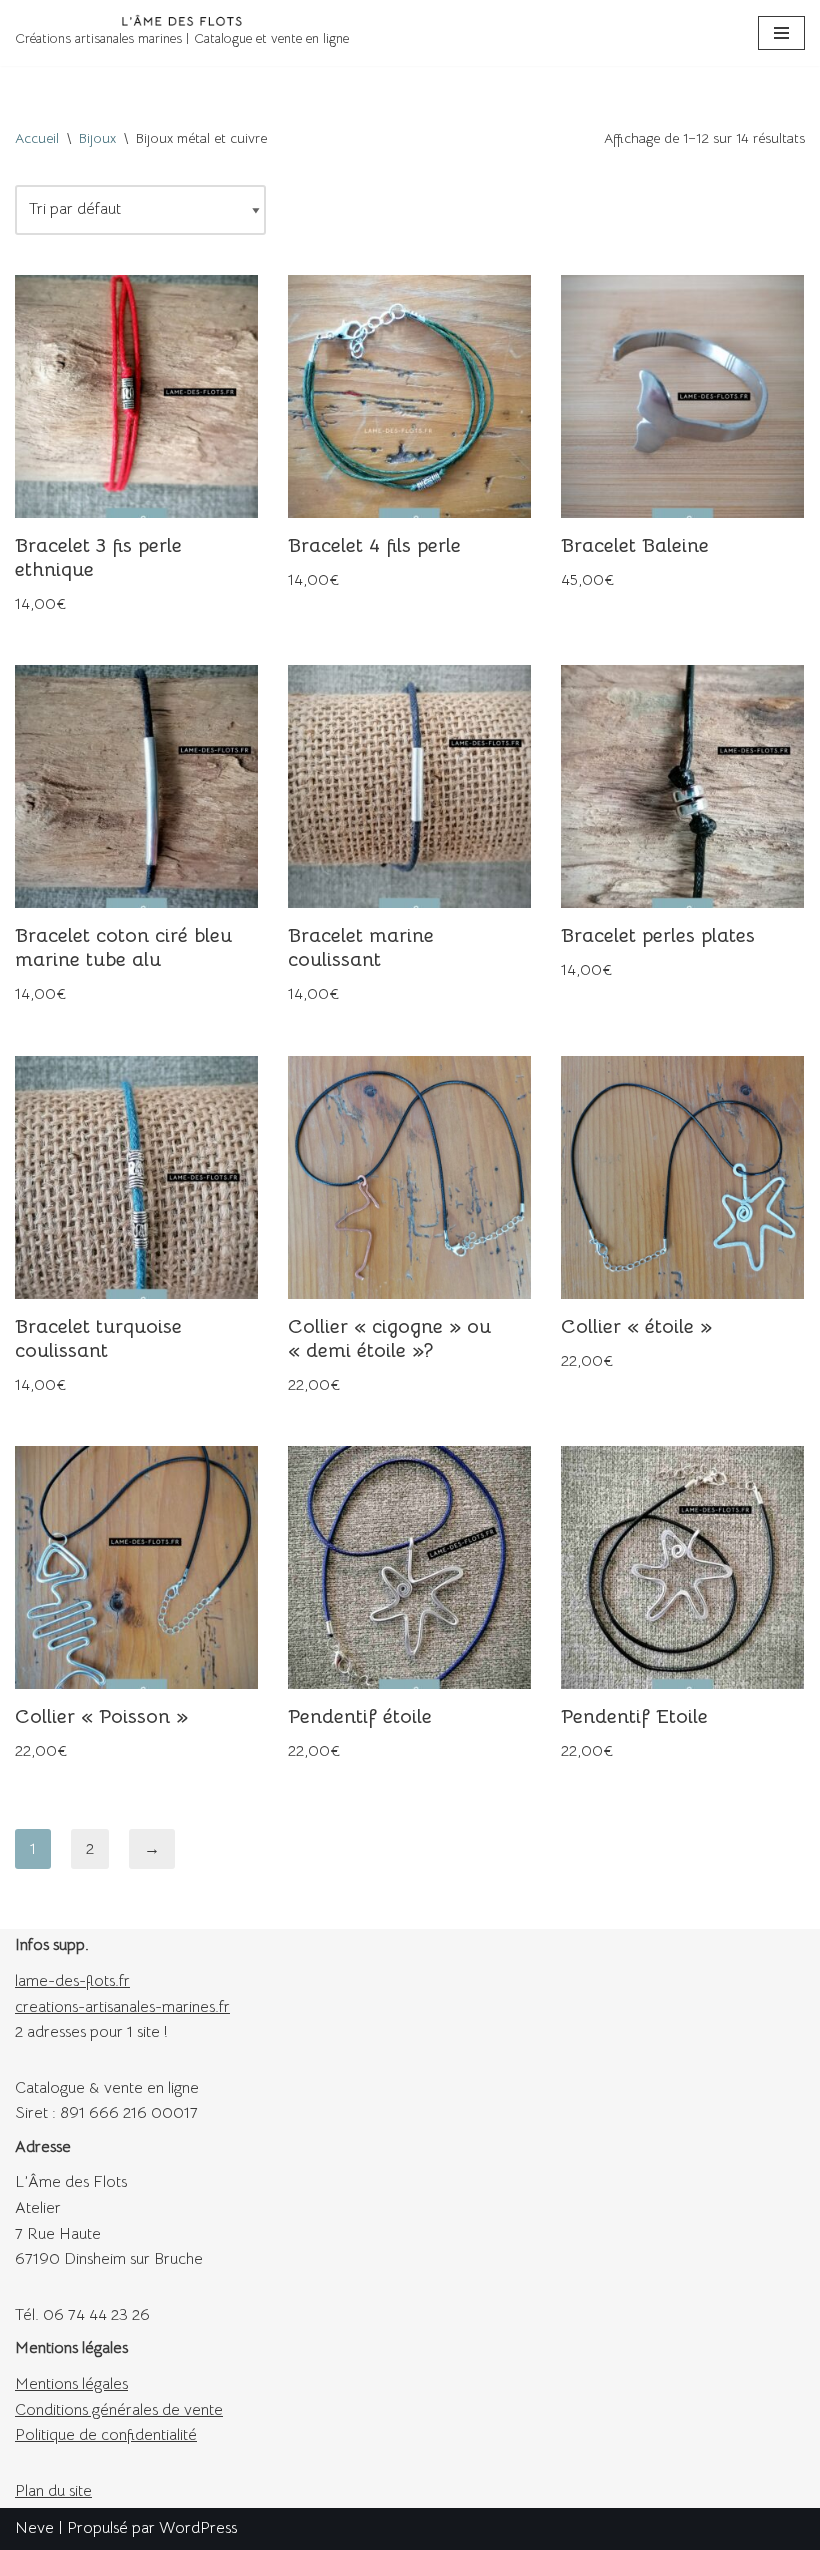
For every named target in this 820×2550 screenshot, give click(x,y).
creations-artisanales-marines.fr (122, 2007)
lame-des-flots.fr (72, 1981)
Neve (34, 2528)
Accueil (37, 138)
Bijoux (97, 138)
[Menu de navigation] (781, 33)
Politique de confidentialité (106, 2435)
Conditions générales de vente (119, 2410)
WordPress (198, 2528)
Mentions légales (71, 2384)
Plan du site (53, 2491)
